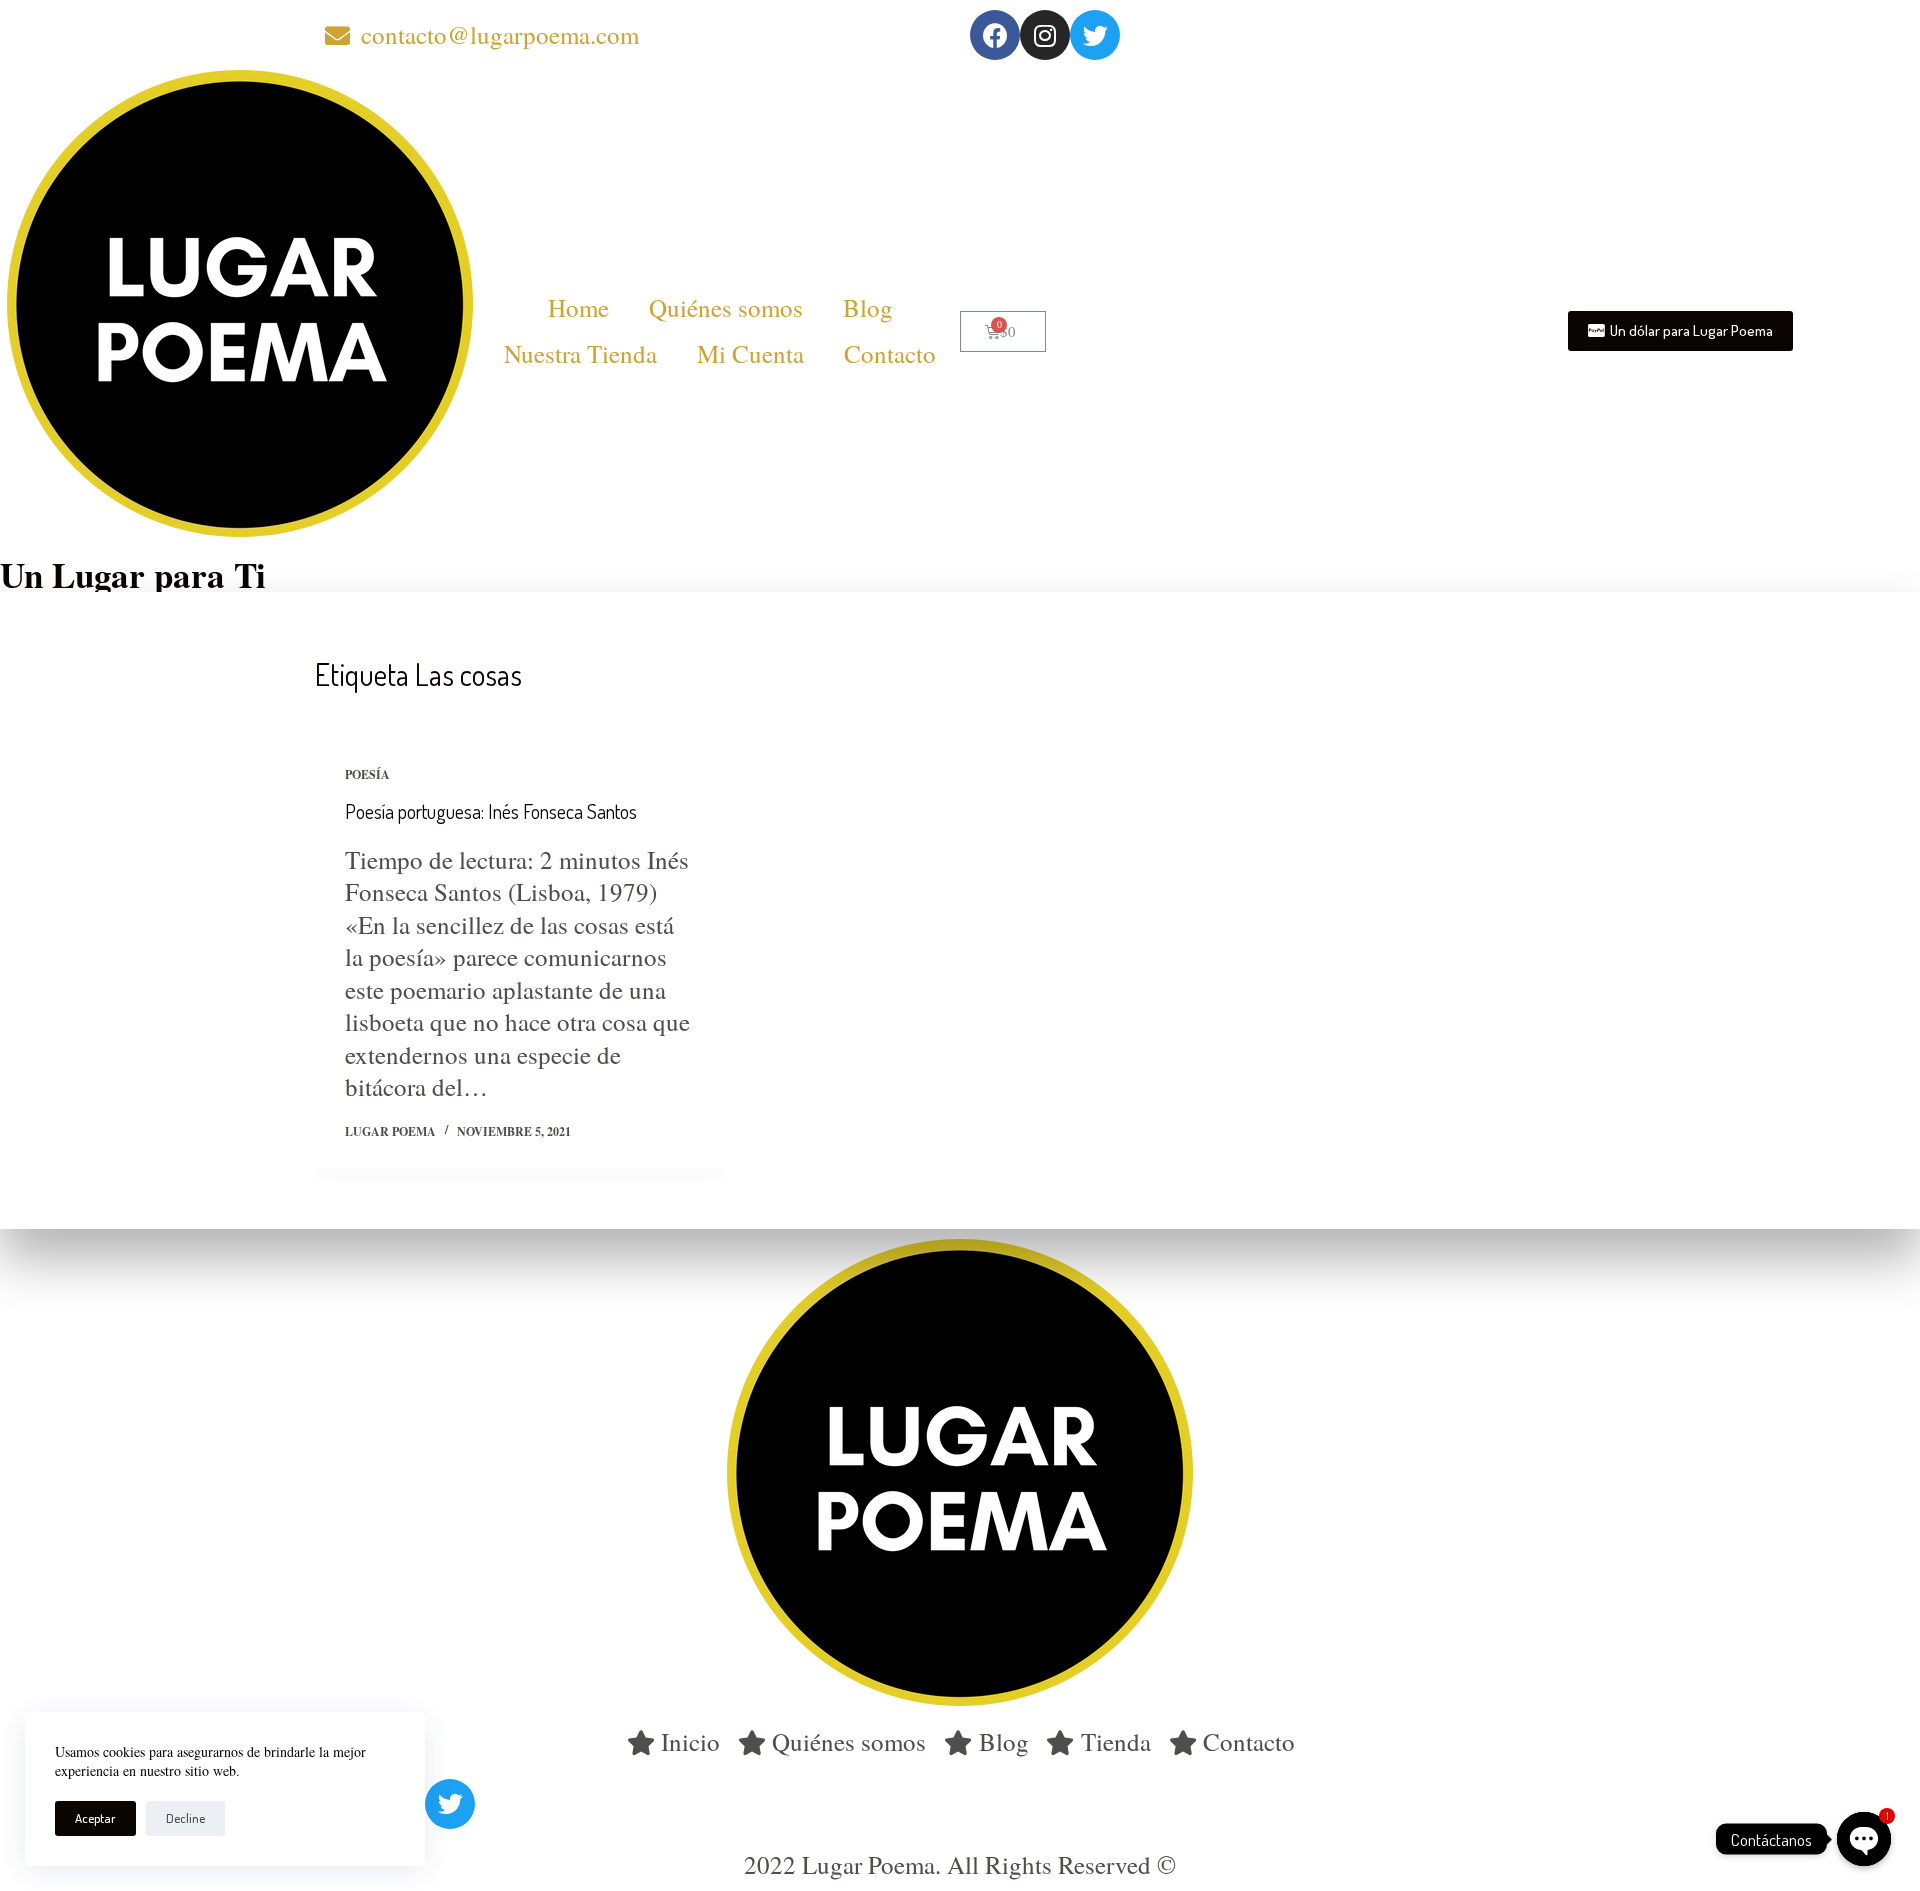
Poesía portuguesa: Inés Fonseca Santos (491, 811)
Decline (185, 1818)
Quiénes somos (726, 307)
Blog (868, 307)
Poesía (367, 774)
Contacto (890, 353)
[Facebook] (995, 35)
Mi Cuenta (750, 353)
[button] (1680, 331)
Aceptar (95, 1818)
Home (578, 307)
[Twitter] (1095, 35)
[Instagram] (1045, 35)
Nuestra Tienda (580, 353)
